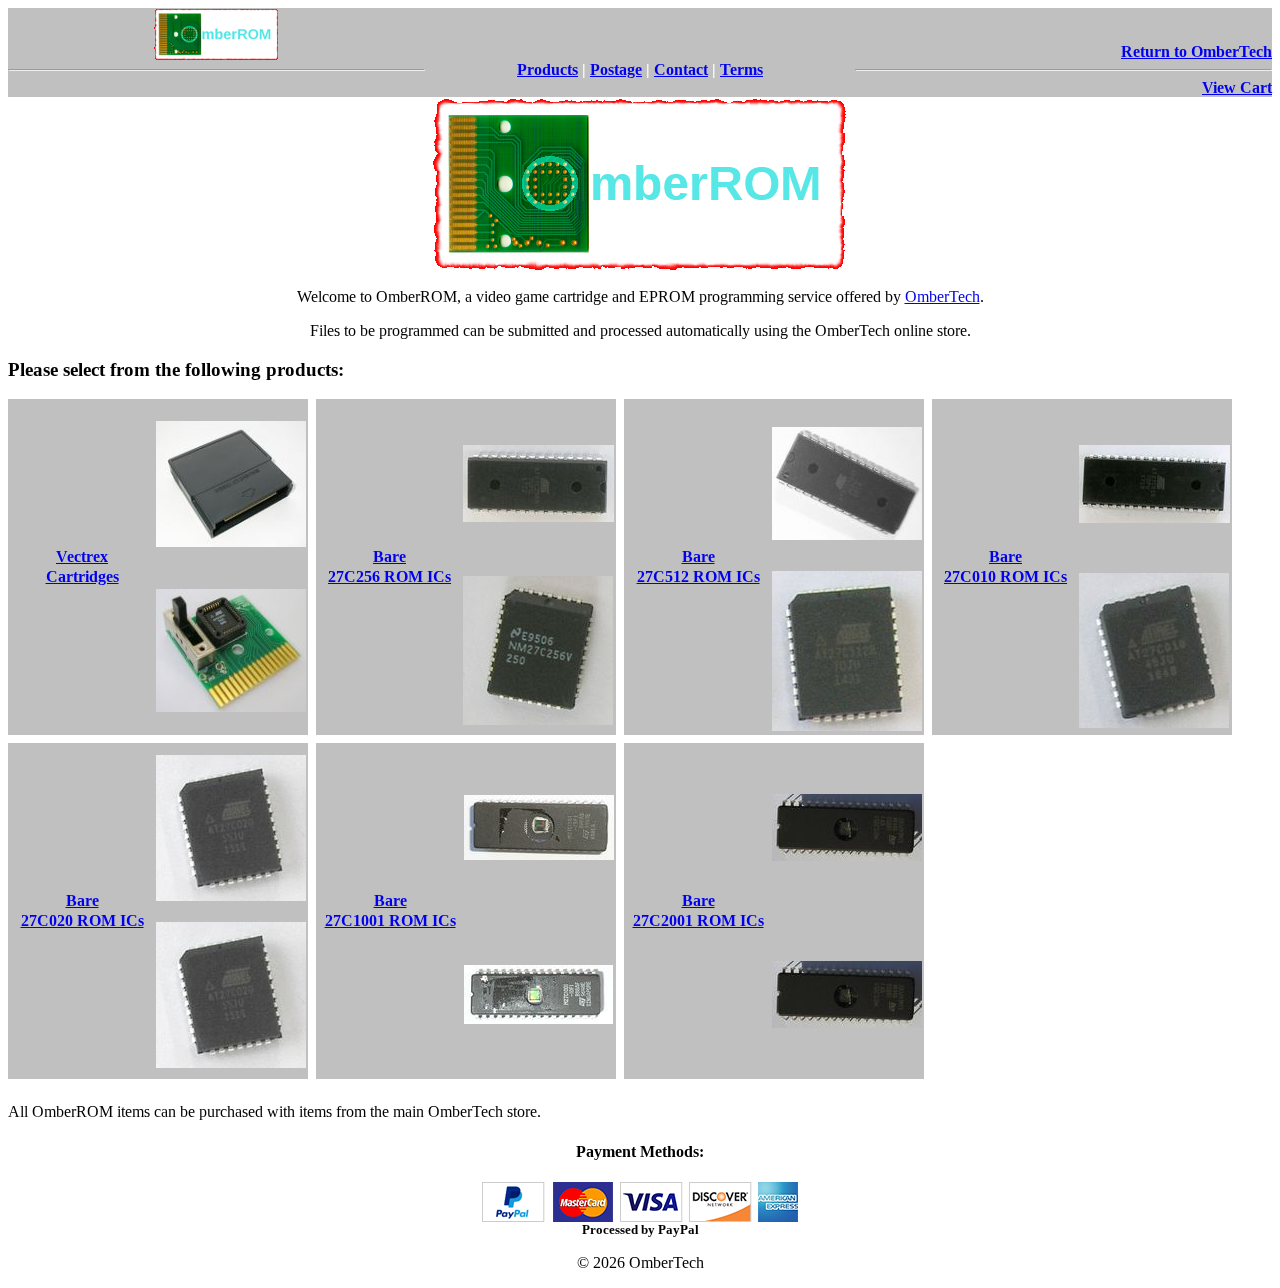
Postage (616, 69)
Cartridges (82, 576)
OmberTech (942, 296)
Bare (389, 556)
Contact (681, 69)
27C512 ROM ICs (698, 576)
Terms (741, 69)
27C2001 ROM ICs (698, 920)
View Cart (1237, 87)
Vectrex (82, 556)
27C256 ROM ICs (389, 576)
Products (547, 69)
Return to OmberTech (1196, 51)
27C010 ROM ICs (1005, 576)
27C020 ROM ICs (82, 920)
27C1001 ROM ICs (390, 920)
